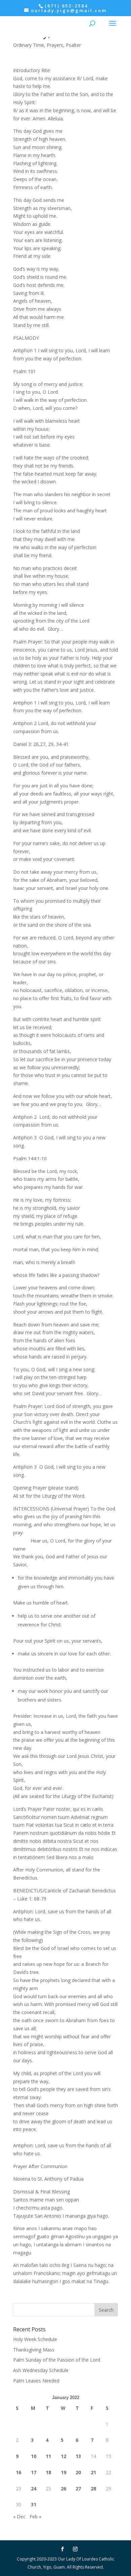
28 (93, 2489)
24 (34, 2489)
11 (48, 2456)
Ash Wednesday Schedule (41, 2370)
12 (63, 2456)
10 (34, 2456)
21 (93, 2472)
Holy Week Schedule (35, 2339)
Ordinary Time (29, 45)
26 (63, 2489)
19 (63, 2472)
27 (78, 2489)
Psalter (73, 45)
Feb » (35, 2517)
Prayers (55, 45)
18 (48, 2472)
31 (34, 2504)
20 (78, 2472)
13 (78, 2456)
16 (18, 2472)
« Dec (19, 2517)
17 (34, 2472)
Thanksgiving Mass (34, 2350)
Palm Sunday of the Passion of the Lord (57, 2360)
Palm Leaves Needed (36, 2381)
